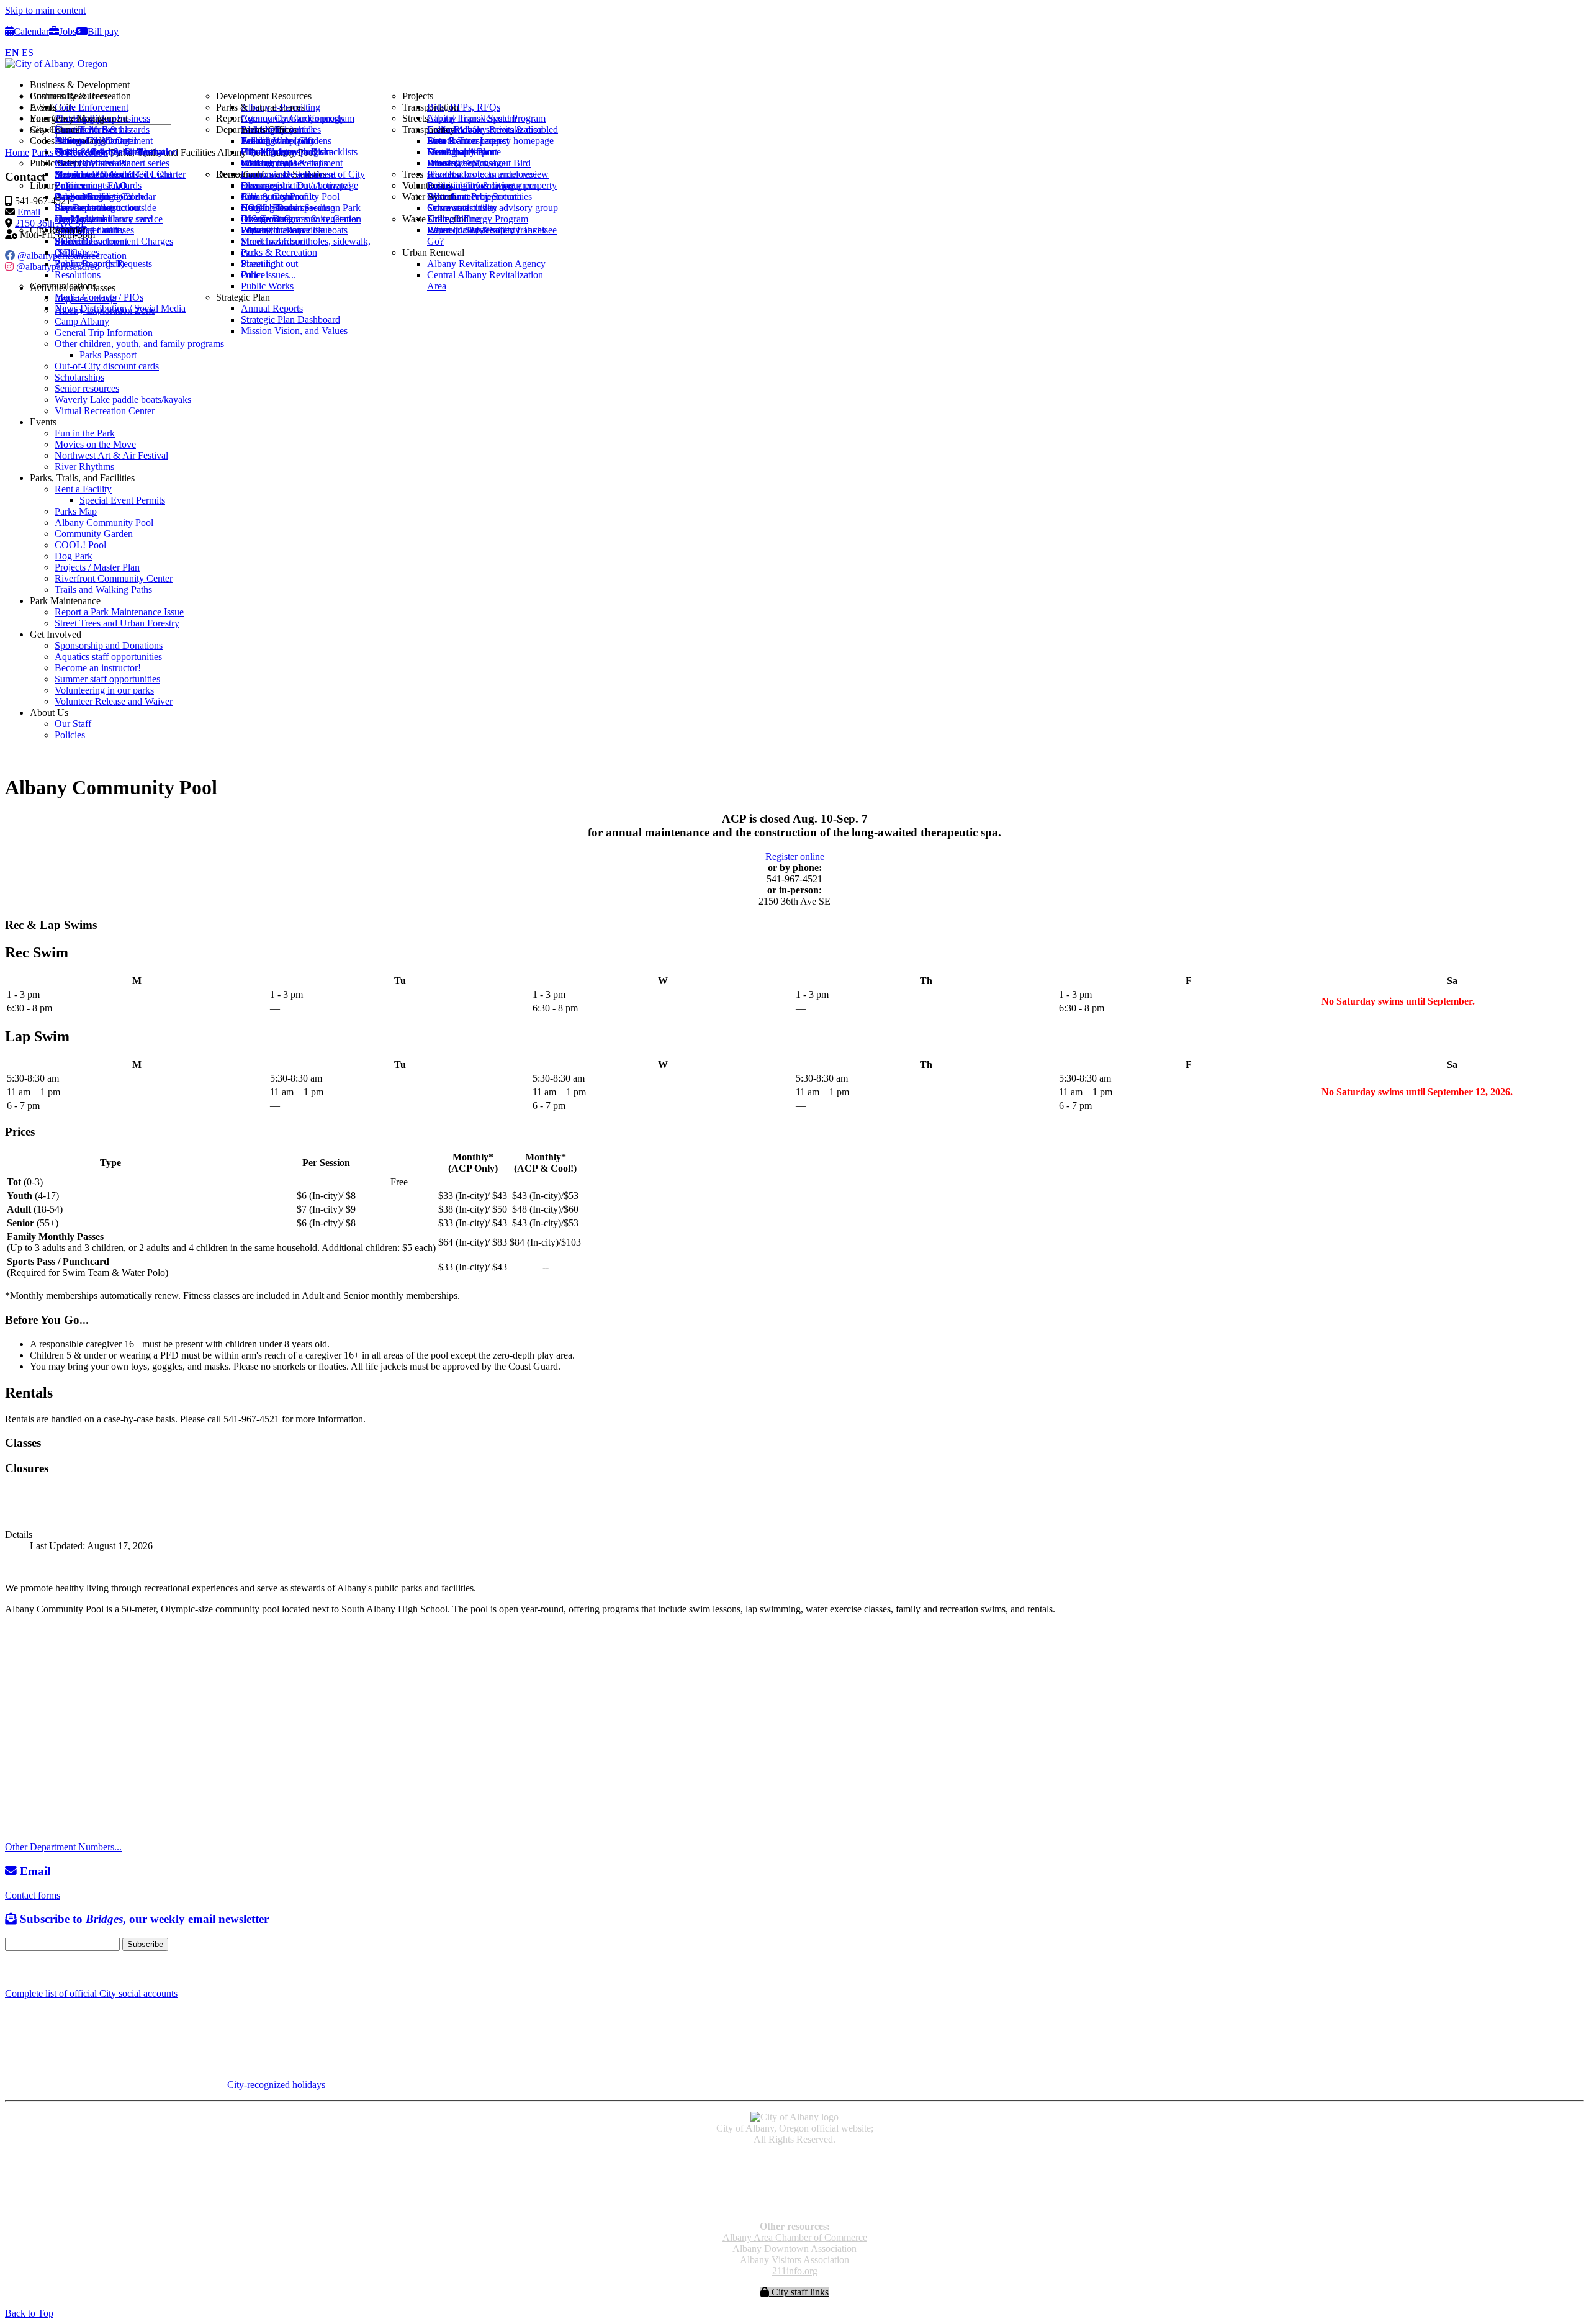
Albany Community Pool (104, 522)
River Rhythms (84, 467)
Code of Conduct (795, 2172)
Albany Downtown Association (794, 2249)
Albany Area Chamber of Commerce (795, 2237)
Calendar (31, 31)
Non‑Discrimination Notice (794, 2194)
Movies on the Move (95, 444)
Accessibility (795, 2160)
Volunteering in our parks (104, 690)
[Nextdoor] (56, 1969)
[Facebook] (11, 1969)
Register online (795, 857)
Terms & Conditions (794, 2205)
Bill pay (103, 31)
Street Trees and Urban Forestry (117, 623)
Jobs (68, 31)
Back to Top (29, 2313)
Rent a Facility (83, 489)
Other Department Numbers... (63, 1847)
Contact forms (33, 1895)
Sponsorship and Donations (109, 645)
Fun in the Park (85, 433)
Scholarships (79, 377)
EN (12, 52)
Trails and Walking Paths (103, 590)
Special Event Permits (122, 500)
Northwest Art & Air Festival (111, 455)
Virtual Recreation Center (105, 411)
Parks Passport (108, 355)
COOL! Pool (80, 545)
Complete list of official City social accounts (91, 1993)
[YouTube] (39, 1969)
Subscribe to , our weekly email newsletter (143, 1919)
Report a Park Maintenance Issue (119, 612)
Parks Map (76, 511)
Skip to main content (45, 10)
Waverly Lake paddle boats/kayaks (123, 400)
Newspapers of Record (795, 2183)
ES (28, 52)
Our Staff (73, 724)
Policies (70, 735)
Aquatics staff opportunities (108, 657)
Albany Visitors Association (794, 2260)
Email (34, 1871)
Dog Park (74, 556)
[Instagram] (25, 1969)
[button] (807, 85)
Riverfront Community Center (114, 578)
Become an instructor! (98, 668)
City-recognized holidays (276, 2085)
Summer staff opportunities (107, 679)
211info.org (795, 2271)
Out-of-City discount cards (107, 366)
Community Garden (94, 534)
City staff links (799, 2292)
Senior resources (87, 388)
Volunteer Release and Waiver (114, 701)
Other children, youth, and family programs (139, 344)
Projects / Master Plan (97, 567)
